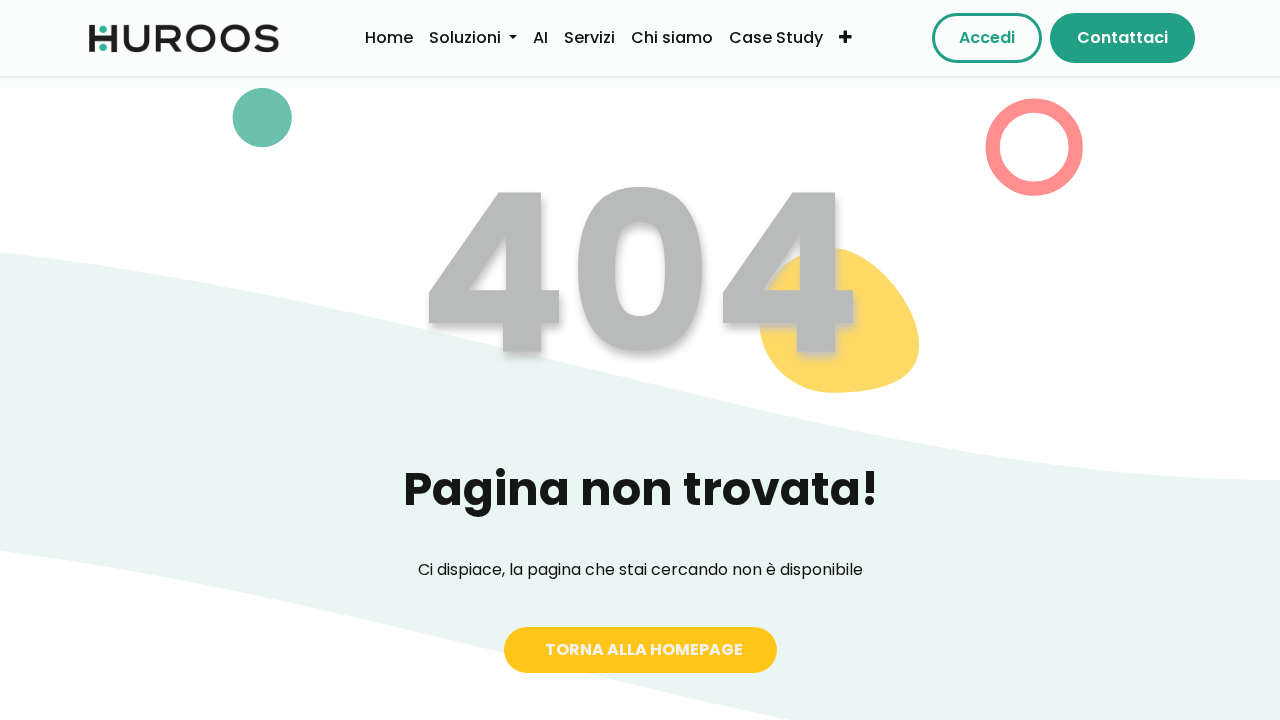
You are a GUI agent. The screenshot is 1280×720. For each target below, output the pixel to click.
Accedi (987, 37)
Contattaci (1122, 37)
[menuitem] (389, 37)
